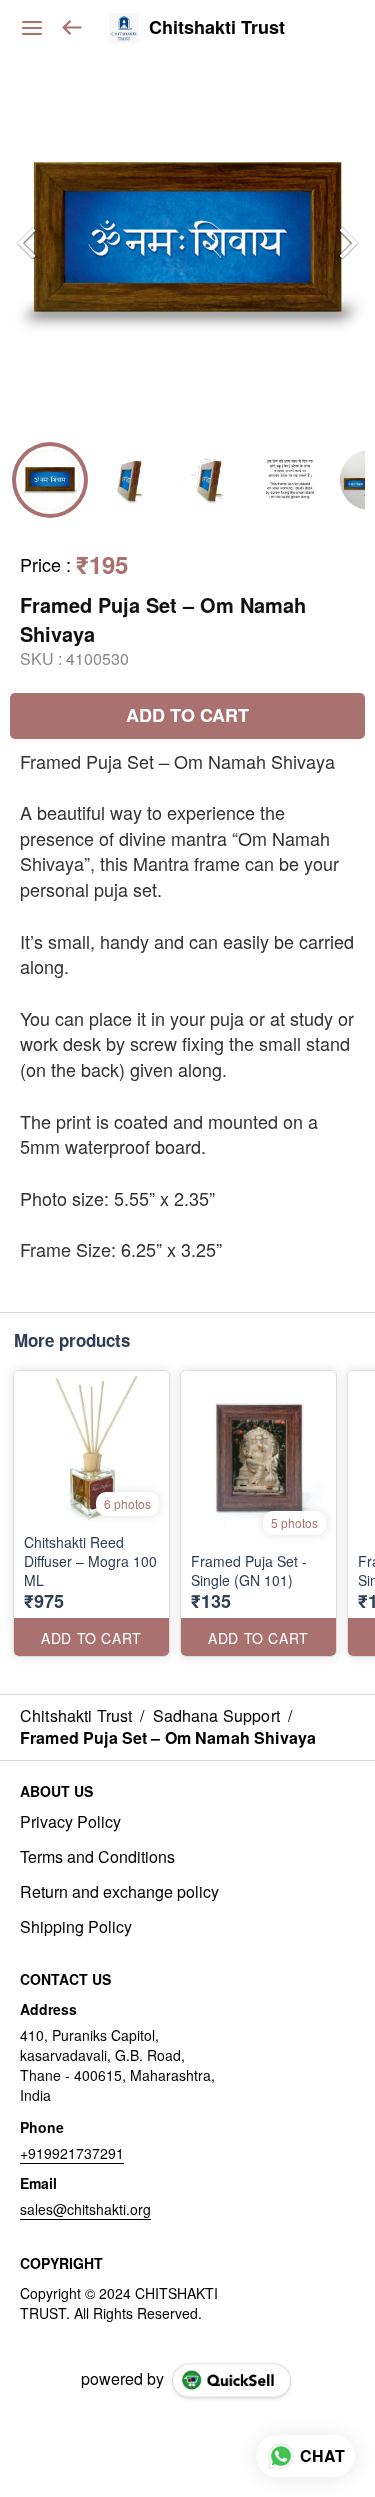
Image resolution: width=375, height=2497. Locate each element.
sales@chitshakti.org (85, 2209)
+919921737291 (72, 2153)
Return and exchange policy (119, 1892)
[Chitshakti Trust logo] (124, 28)
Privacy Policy (70, 1822)
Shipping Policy (76, 1927)
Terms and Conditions (97, 1857)
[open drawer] (32, 28)
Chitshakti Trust (217, 28)
